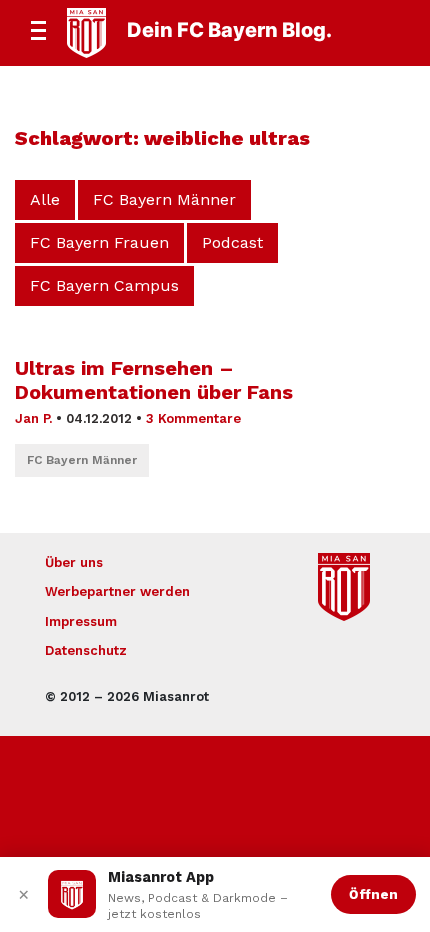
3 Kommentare (193, 418)
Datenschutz (86, 650)
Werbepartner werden (117, 591)
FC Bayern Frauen (99, 242)
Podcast (232, 242)
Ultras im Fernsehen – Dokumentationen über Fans (154, 380)
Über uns (74, 562)
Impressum (81, 621)
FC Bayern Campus (104, 285)
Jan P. (33, 418)
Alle (45, 199)
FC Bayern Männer (164, 199)
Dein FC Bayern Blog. (229, 30)
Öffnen (373, 894)
